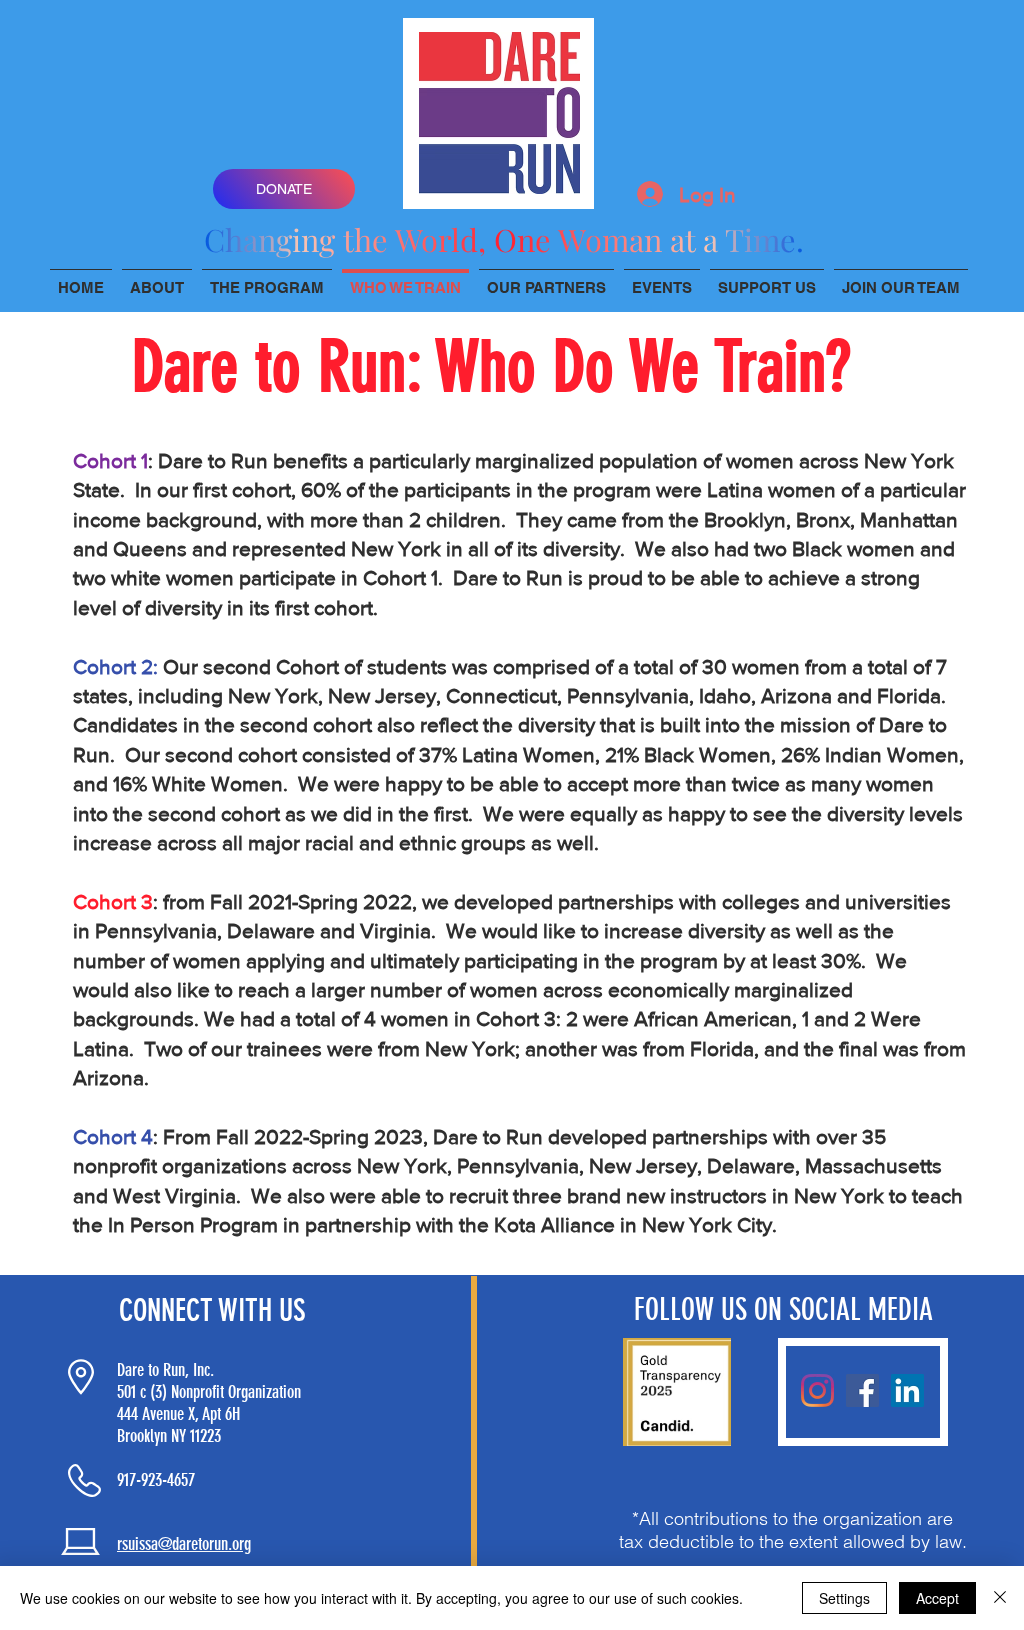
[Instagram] (817, 1390)
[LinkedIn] (907, 1390)
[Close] (1000, 1598)
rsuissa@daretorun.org (184, 1544)
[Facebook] (862, 1390)
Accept (937, 1598)
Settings (844, 1598)
